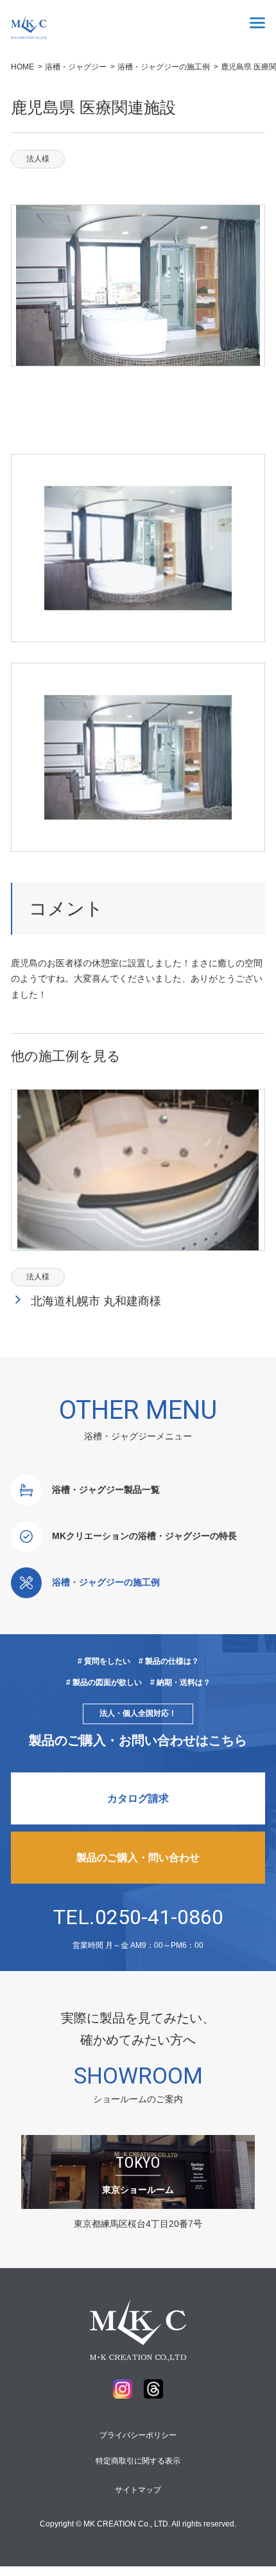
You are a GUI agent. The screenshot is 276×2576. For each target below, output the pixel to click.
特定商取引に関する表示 (138, 2461)
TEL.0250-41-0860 (138, 1917)
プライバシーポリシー (138, 2435)
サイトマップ (138, 2490)
